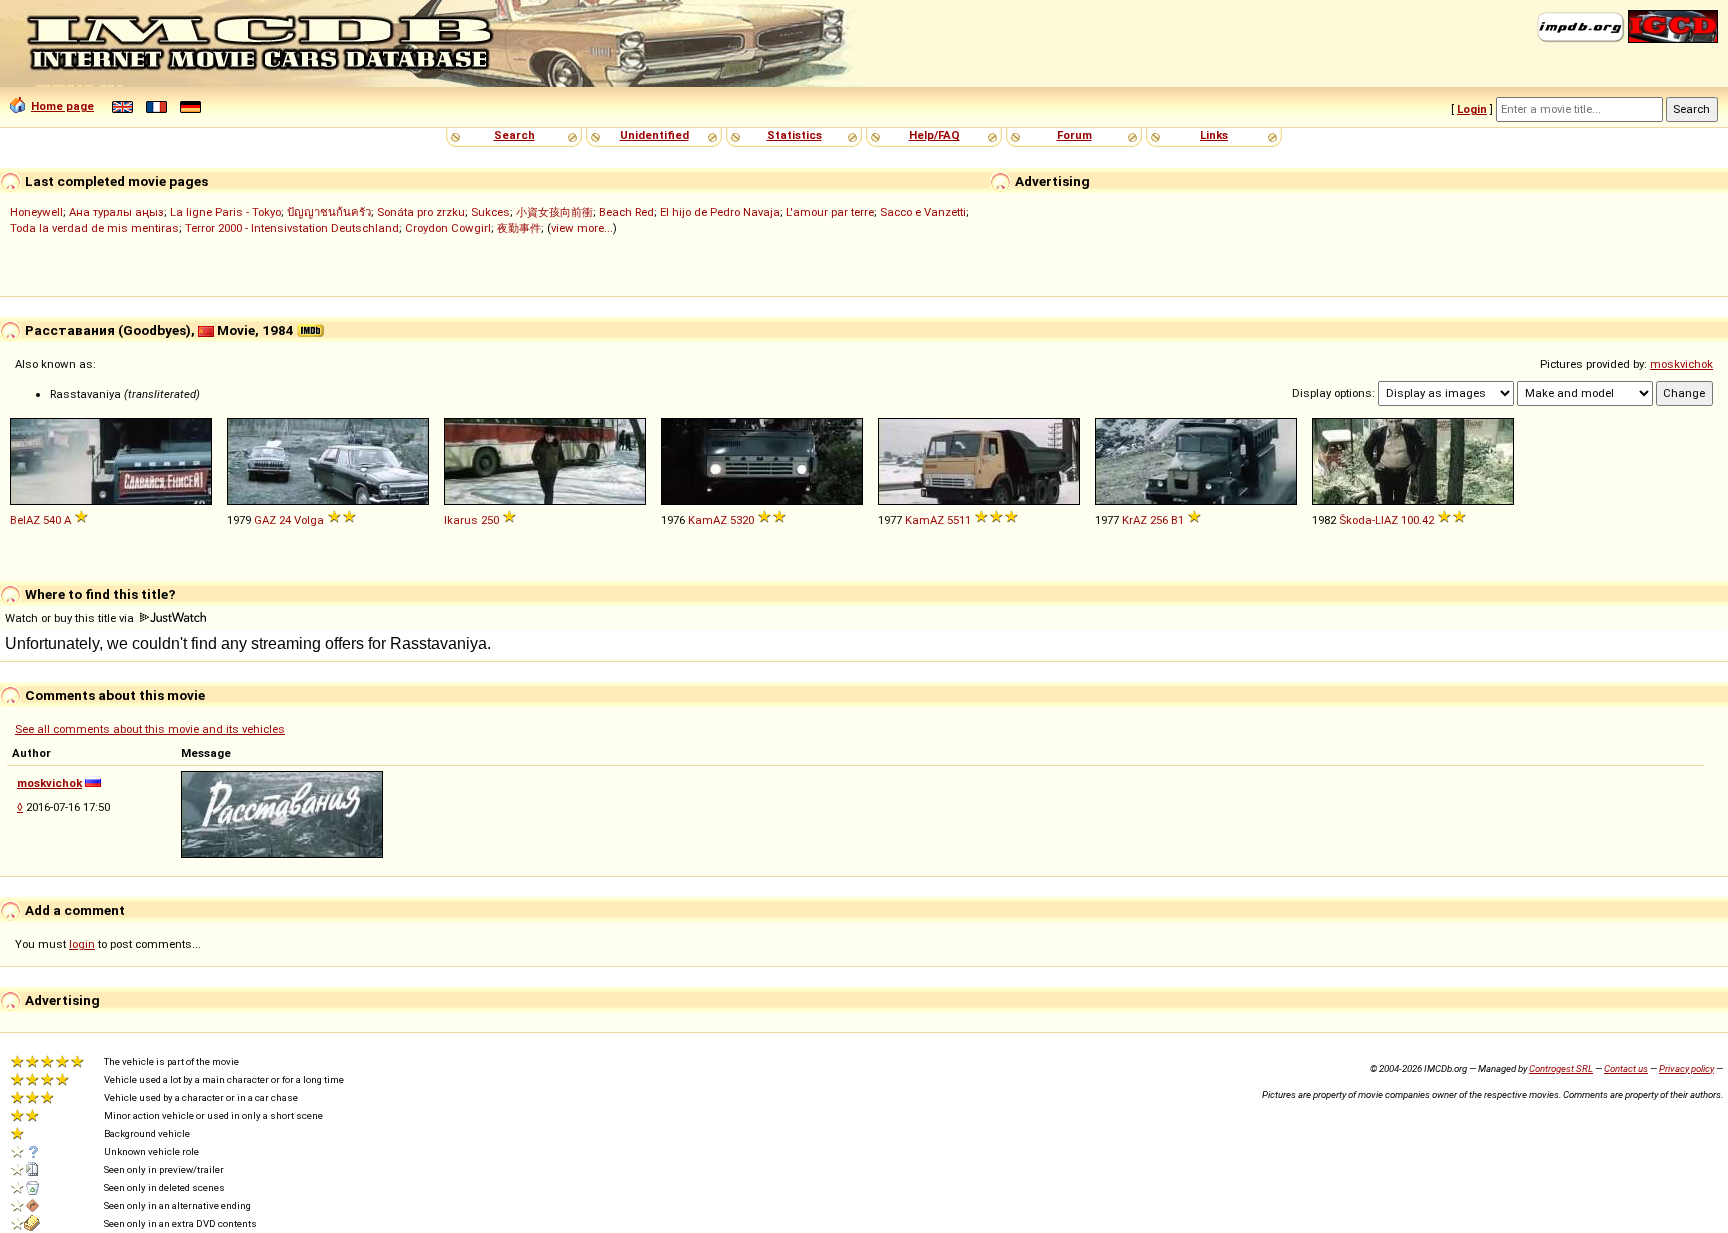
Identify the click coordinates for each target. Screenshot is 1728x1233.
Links (1214, 135)
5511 (959, 520)
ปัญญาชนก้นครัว (329, 212)
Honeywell (36, 212)
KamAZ (707, 520)
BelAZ (25, 520)
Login (1472, 109)
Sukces (490, 212)
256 (1159, 520)
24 (285, 520)
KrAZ (1134, 520)
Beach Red (626, 212)
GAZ (265, 520)
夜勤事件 (519, 228)
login (82, 944)
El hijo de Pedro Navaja (720, 212)
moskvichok (1681, 364)
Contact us (1626, 1068)
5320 (742, 520)
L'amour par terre (830, 212)
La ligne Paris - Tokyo (225, 212)
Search (514, 135)
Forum (1074, 135)
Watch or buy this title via (71, 618)
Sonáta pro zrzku (421, 212)
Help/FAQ (934, 135)
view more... (582, 228)
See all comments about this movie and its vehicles (150, 729)
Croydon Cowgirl (448, 228)
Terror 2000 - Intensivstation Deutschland (292, 228)
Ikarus (461, 520)
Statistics (794, 135)
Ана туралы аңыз (116, 212)
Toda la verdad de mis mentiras (94, 228)
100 (1410, 520)
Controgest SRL (1561, 1068)
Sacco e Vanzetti (923, 212)
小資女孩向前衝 (554, 212)
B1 (1177, 520)
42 (1428, 520)
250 (490, 520)
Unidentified (654, 135)
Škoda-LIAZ (1368, 520)
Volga (309, 520)
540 (52, 520)
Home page (62, 106)
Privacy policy (1686, 1068)
